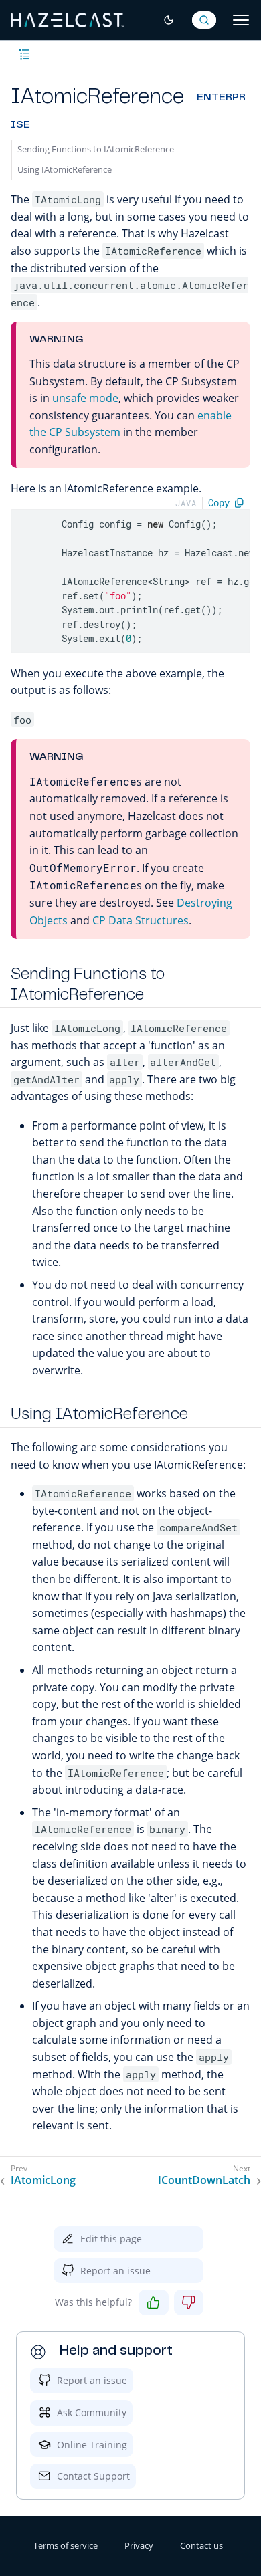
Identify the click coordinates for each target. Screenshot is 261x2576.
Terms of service (66, 2545)
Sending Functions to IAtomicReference (96, 149)
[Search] (204, 20)
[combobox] (204, 20)
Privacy (139, 2545)
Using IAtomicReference (65, 169)
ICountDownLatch (204, 2180)
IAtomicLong (43, 2180)
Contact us (201, 2545)
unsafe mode (85, 398)
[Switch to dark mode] (169, 20)
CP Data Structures (141, 920)
